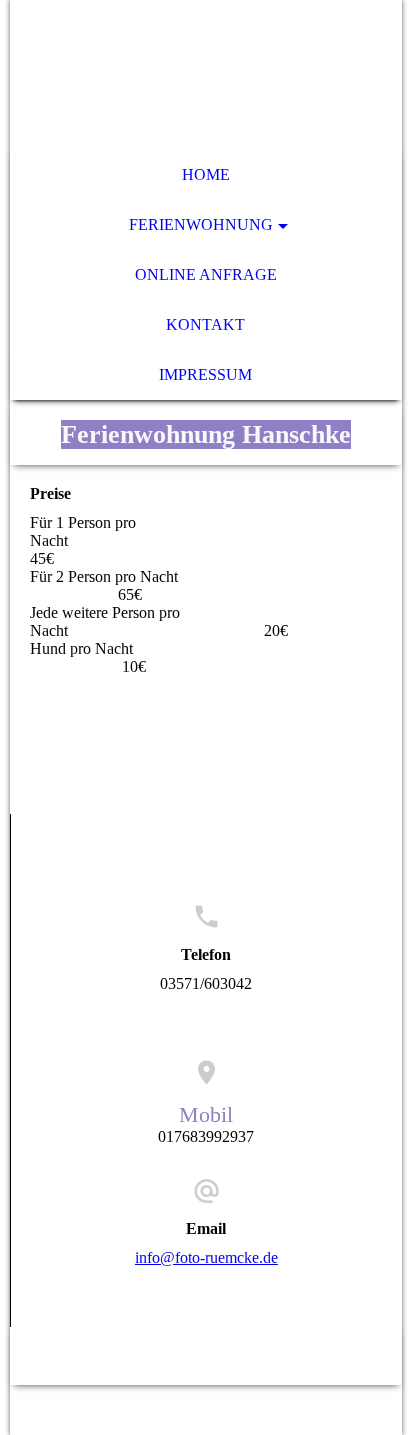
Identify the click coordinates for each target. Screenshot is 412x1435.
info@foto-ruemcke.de (206, 1257)
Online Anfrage (206, 274)
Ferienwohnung (201, 224)
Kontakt (205, 324)
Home (206, 174)
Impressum (205, 374)
